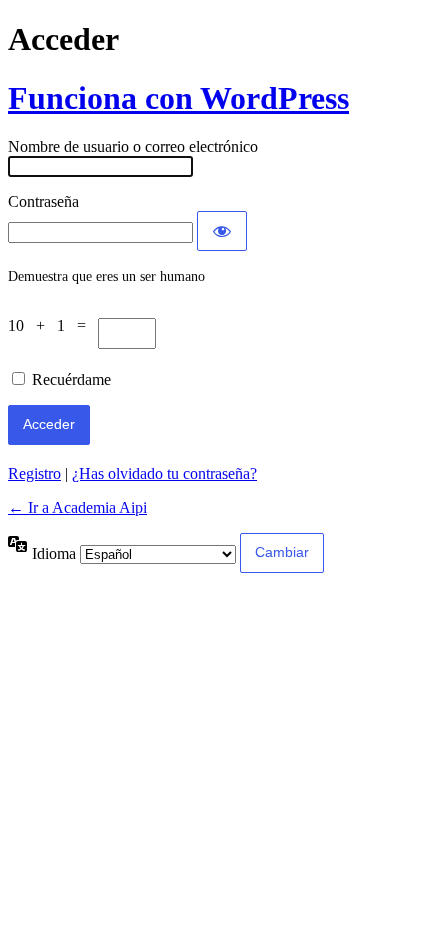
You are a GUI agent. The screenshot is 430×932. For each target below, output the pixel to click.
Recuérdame (71, 379)
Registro (34, 473)
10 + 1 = (53, 325)
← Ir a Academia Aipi (77, 507)
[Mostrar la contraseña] (222, 231)
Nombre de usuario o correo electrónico (133, 146)
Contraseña (43, 201)
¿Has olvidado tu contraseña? (164, 473)
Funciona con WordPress (178, 98)
